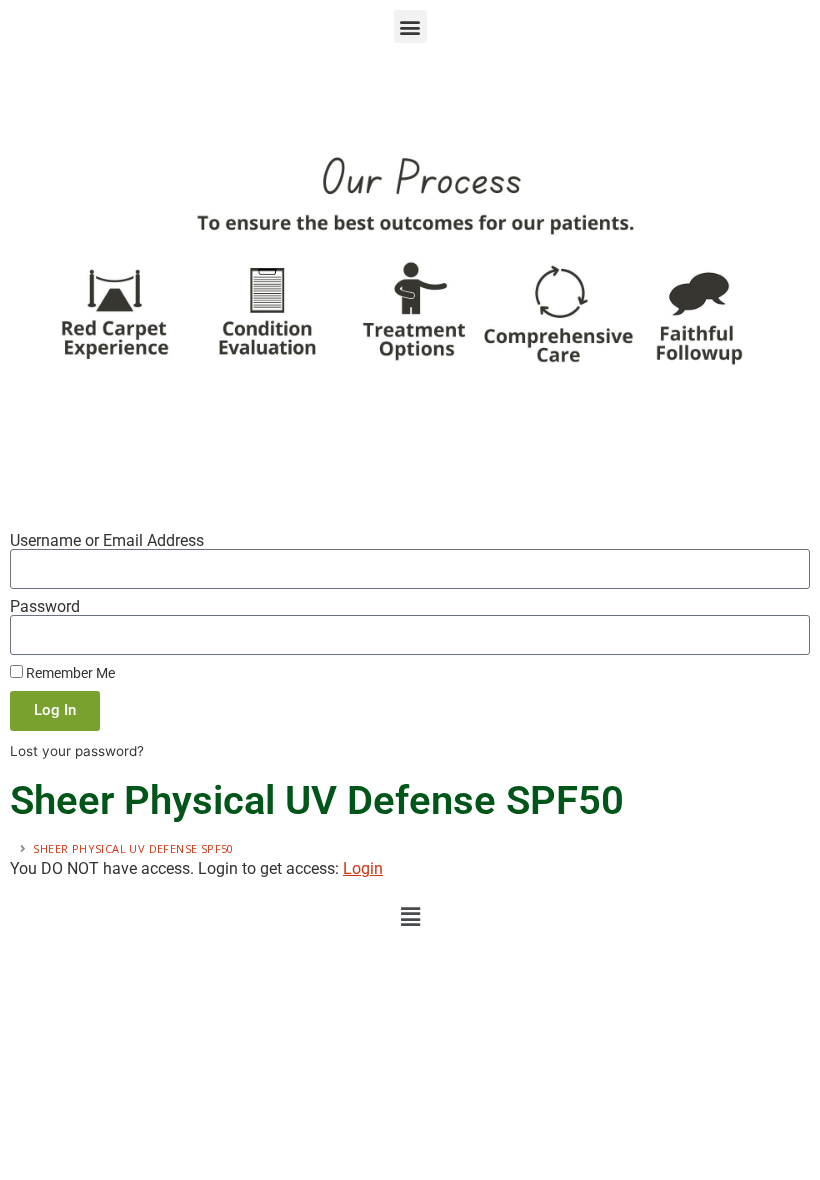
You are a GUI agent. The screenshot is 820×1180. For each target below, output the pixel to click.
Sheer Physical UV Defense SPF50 (133, 848)
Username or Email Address (107, 541)
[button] (410, 26)
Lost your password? (77, 751)
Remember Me (69, 673)
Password (45, 607)
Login (363, 868)
